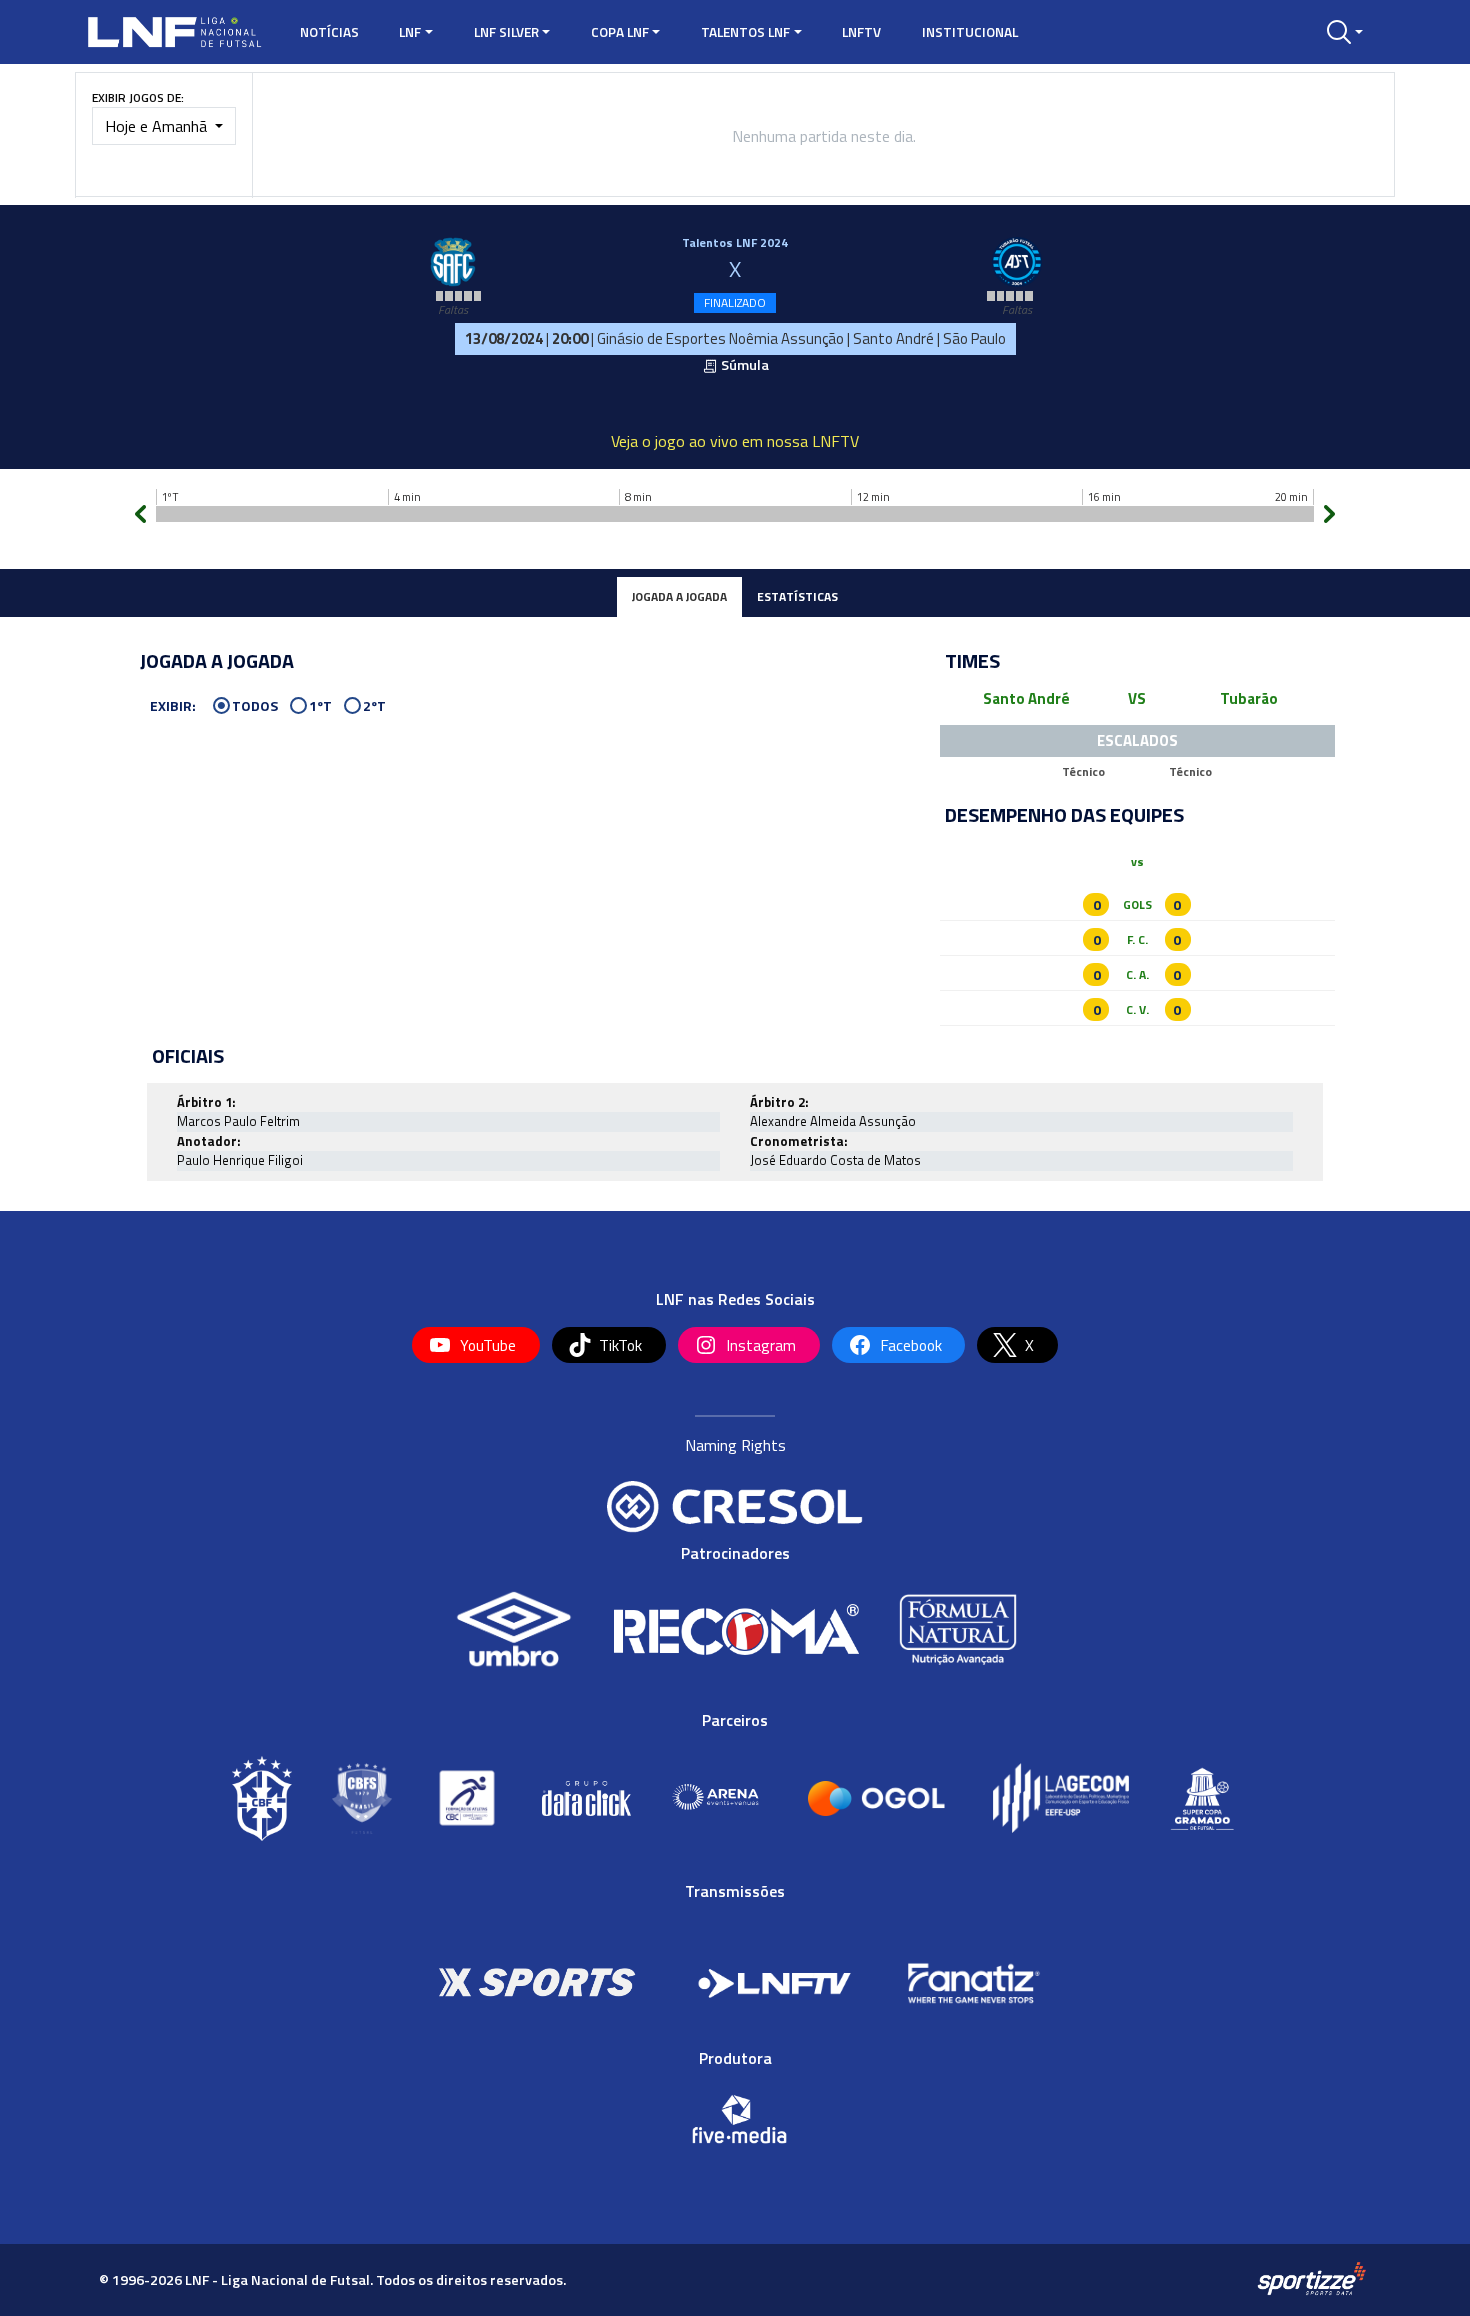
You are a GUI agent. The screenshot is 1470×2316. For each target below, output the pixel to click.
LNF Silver (506, 32)
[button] (1345, 32)
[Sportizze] (1311, 2279)
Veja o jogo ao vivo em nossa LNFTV (735, 441)
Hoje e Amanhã (158, 126)
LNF (410, 32)
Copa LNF (620, 32)
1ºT (320, 706)
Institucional (970, 32)
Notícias (329, 32)
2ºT (374, 706)
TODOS (255, 706)
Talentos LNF (745, 32)
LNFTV (861, 32)
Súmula (743, 365)
